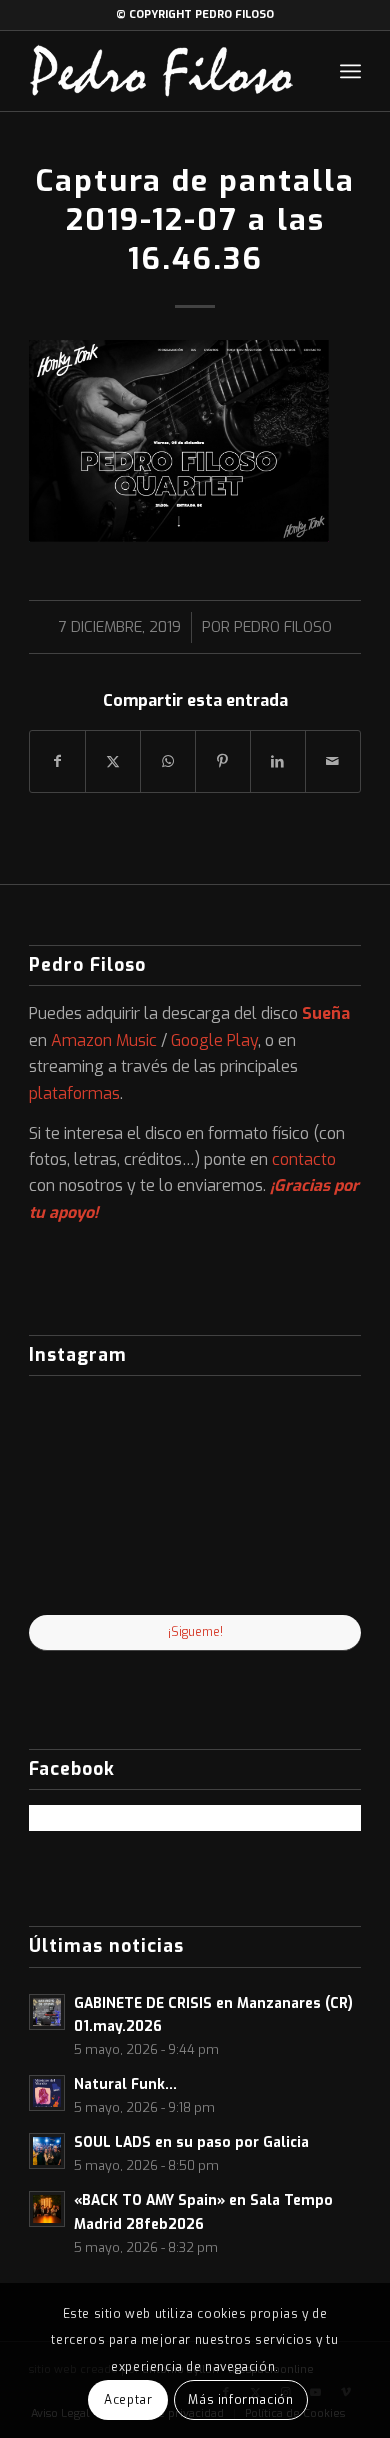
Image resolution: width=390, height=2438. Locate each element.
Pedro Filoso (283, 627)
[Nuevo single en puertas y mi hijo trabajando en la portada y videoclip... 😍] (83, 1445)
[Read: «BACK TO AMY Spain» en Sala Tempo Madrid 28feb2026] (47, 2209)
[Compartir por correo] (333, 761)
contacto (304, 1159)
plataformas (74, 1093)
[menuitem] (350, 71)
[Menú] (350, 71)
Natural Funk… (125, 2084)
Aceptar (128, 2400)
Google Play (214, 1040)
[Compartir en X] (113, 761)
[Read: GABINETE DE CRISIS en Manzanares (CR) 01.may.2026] (47, 2012)
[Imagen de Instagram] (195, 1560)
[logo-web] (161, 71)
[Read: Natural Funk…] (47, 2093)
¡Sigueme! (195, 1632)
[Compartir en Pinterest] (223, 761)
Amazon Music (104, 1040)
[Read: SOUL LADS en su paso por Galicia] (47, 2151)
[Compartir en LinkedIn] (278, 761)
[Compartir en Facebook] (57, 761)
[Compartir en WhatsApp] (168, 761)
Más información (240, 2400)
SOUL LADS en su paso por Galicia (191, 2142)
